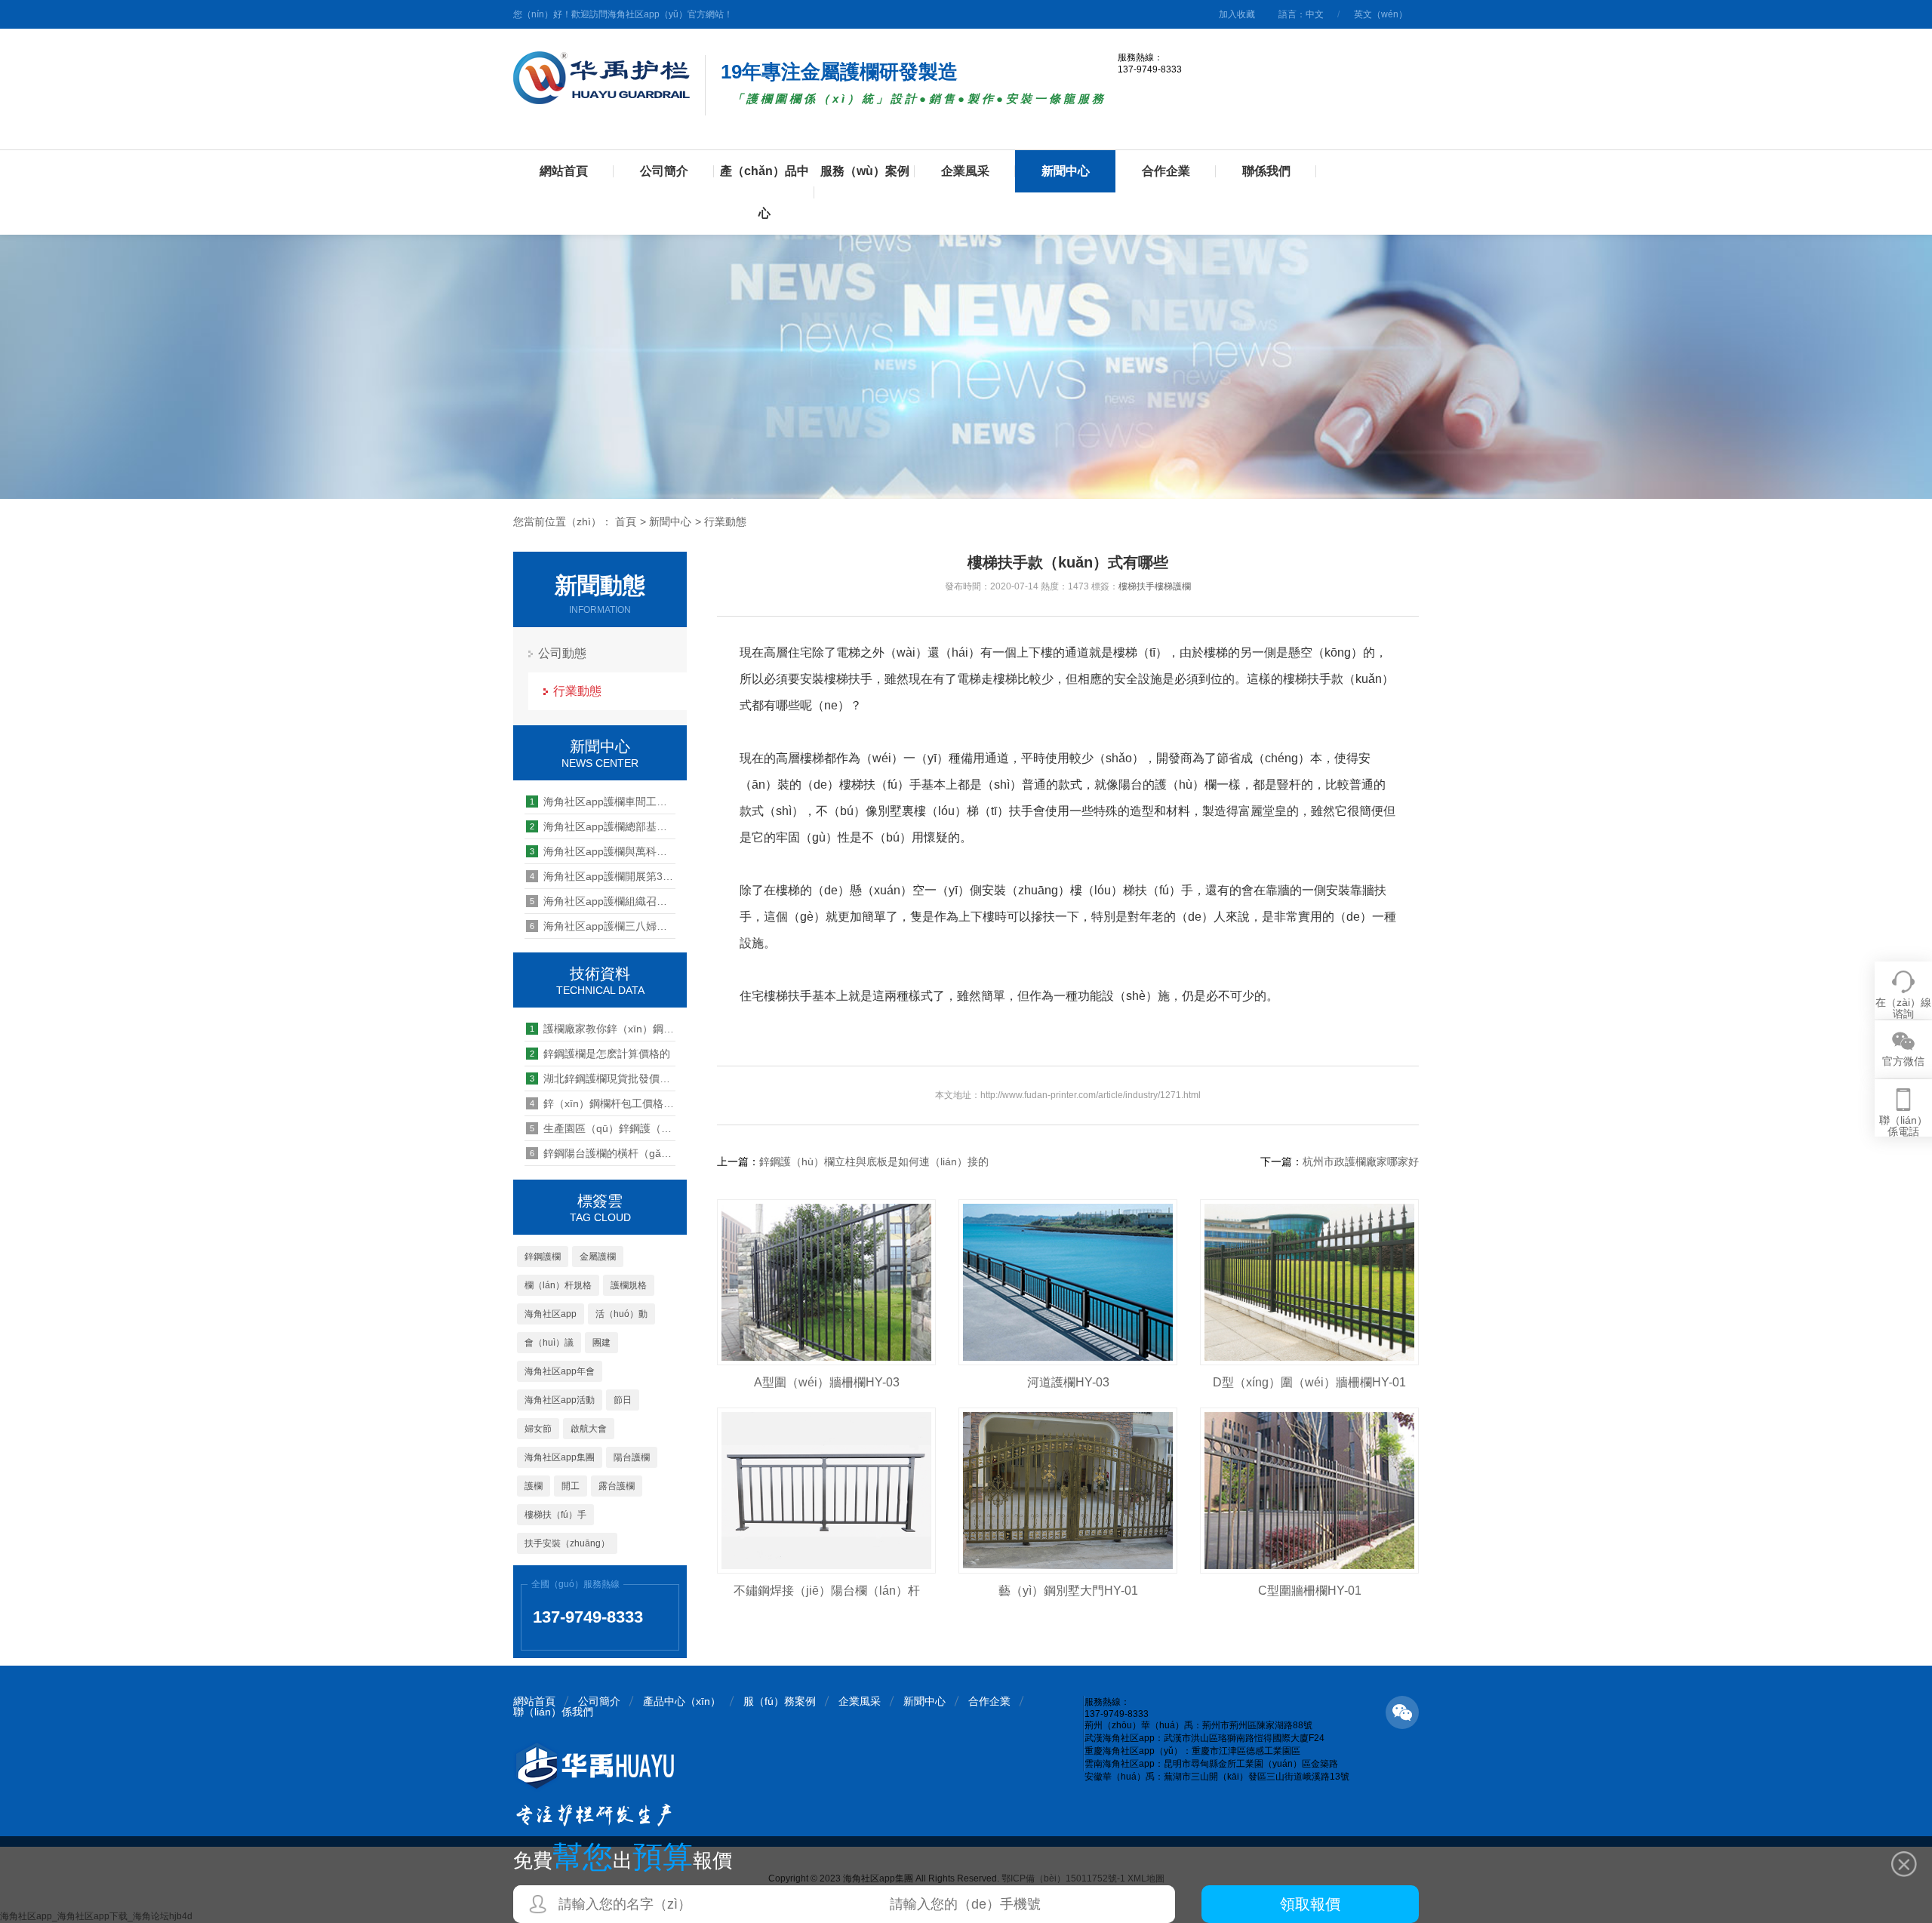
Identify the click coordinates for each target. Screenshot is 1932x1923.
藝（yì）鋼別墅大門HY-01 (1068, 1591)
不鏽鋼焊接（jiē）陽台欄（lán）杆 (827, 1591)
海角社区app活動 (560, 1400)
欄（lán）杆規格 (558, 1285)
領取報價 (1310, 1904)
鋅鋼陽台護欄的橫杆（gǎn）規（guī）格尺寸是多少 (603, 1153)
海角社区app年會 (560, 1371)
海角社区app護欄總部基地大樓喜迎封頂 (603, 826)
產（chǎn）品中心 (764, 192)
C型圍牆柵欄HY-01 (1310, 1591)
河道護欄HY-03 (1068, 1382)
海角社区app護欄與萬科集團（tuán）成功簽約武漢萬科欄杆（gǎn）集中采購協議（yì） (603, 851)
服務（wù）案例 (865, 171)
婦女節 (538, 1429)
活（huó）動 (621, 1314)
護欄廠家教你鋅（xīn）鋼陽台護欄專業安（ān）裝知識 (603, 1029)
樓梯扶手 (1137, 586)
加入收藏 (1237, 14)
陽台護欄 (632, 1457)
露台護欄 (617, 1486)
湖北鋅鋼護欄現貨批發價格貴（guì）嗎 (603, 1078)
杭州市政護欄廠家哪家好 (1361, 1161)
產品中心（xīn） (682, 1701)
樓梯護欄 (1173, 586)
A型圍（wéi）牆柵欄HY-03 (827, 1382)
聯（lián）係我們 (553, 1712)
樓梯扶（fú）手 (555, 1515)
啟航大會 (589, 1429)
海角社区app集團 (560, 1457)
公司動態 (562, 653)
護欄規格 (629, 1285)
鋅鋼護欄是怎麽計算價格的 (600, 1054)
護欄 (534, 1486)
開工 (571, 1486)
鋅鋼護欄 (543, 1257)
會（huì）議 (549, 1343)
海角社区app (551, 1314)
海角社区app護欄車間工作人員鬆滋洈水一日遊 (603, 802)
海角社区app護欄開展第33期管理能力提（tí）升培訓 (603, 876)
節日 (623, 1400)
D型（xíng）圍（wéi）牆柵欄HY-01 (1309, 1382)
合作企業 (1166, 171)
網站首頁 (564, 171)
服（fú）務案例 (780, 1701)
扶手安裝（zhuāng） (567, 1543)
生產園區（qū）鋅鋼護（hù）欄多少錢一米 (603, 1128)
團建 (601, 1343)
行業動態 (725, 522)
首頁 (626, 522)
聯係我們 (1266, 171)
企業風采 (965, 171)
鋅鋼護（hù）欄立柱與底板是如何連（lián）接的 (874, 1161)
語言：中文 (1301, 14)
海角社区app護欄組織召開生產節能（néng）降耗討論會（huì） (603, 901)
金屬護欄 (598, 1257)
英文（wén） (1381, 14)
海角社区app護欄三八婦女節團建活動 (603, 926)
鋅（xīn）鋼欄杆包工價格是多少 (603, 1103)
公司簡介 (664, 171)
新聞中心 (1066, 171)
